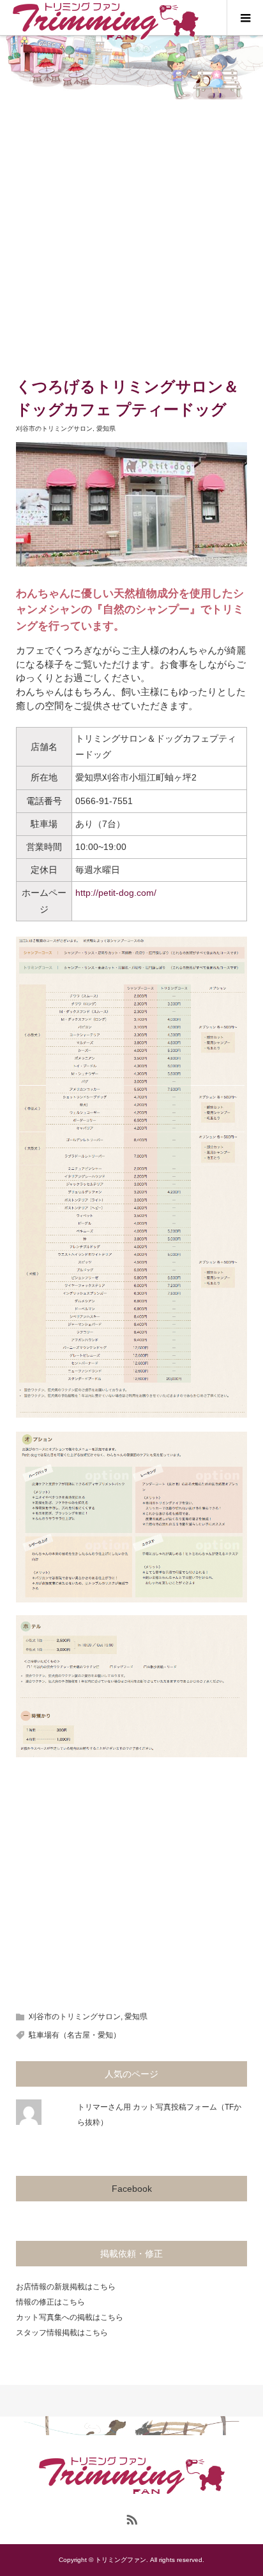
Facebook (132, 2189)
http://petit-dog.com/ (116, 893)
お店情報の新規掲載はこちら (66, 2287)
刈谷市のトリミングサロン (54, 428)
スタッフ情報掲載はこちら (62, 2333)
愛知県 (106, 428)
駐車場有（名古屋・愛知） (75, 2035)
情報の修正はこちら (50, 2302)
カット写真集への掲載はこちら (70, 2317)
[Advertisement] (131, 237)
